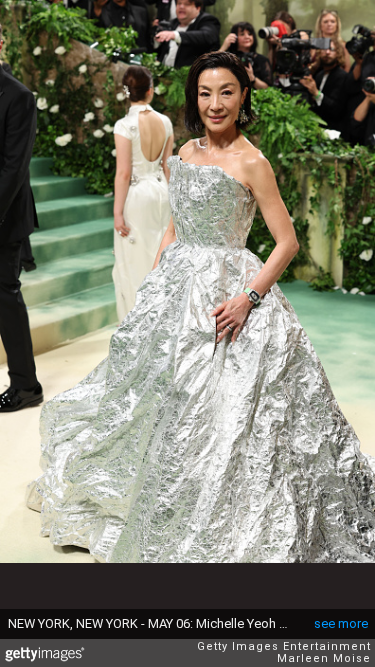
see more (341, 623)
